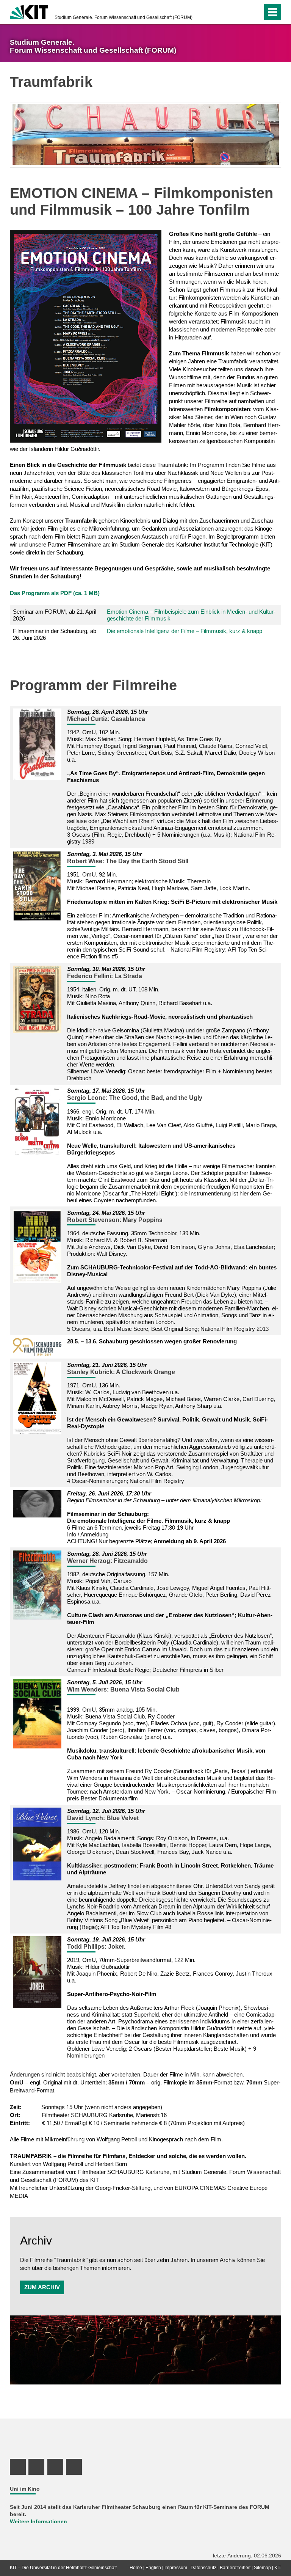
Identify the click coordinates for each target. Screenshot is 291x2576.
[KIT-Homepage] (29, 11)
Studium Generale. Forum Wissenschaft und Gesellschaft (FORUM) (124, 17)
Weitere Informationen (38, 2522)
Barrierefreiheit (235, 2568)
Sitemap (262, 2568)
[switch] (255, 12)
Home (136, 2568)
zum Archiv (42, 2287)
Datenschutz (203, 2568)
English (153, 2568)
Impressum (176, 2568)
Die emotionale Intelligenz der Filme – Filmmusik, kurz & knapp (185, 631)
